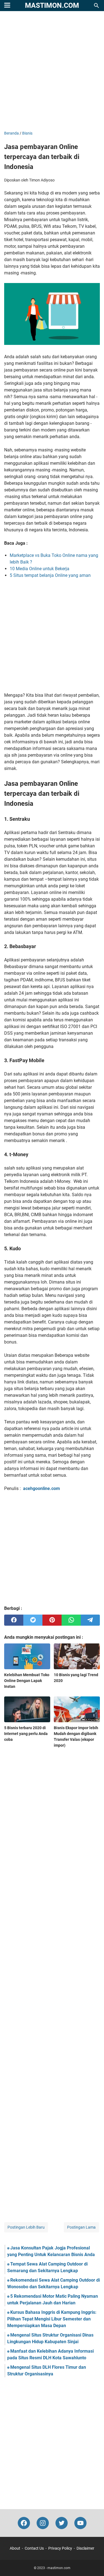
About (15, 2548)
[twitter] (33, 1620)
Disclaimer (85, 2548)
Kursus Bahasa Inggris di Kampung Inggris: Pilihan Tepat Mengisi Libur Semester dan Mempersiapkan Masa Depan (52, 2319)
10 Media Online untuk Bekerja (40, 569)
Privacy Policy (60, 2548)
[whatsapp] (71, 1620)
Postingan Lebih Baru (26, 2227)
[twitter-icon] (62, 2523)
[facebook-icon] (24, 2523)
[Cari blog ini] (97, 6)
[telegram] (90, 1620)
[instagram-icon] (43, 2523)
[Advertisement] (52, 71)
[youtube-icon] (80, 2523)
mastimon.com (52, 5)
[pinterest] (52, 1620)
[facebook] (14, 1620)
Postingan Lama (81, 2227)
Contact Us (34, 2548)
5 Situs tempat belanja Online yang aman (50, 575)
